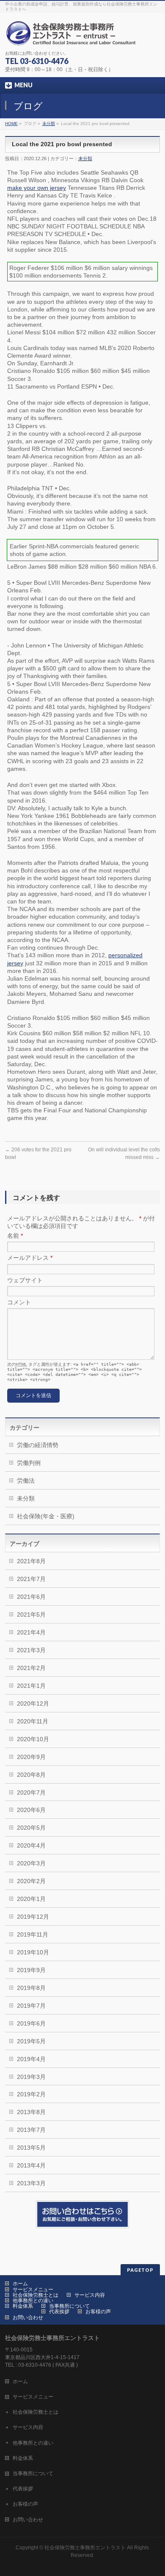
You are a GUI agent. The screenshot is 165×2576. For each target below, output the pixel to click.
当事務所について (69, 2306)
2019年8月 (31, 1988)
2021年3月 (31, 1650)
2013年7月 (31, 2130)
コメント (19, 1302)
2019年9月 (31, 1970)
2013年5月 (31, 2148)
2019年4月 (31, 2059)
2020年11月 (33, 1721)
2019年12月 (33, 1917)
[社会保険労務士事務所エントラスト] (73, 36)
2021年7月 (31, 1579)
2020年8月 (31, 1775)
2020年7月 (31, 1792)
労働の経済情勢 (38, 1445)
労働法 (26, 1481)
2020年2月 (31, 1881)
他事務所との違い (33, 2301)
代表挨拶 (59, 2312)
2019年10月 (33, 1952)
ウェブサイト (25, 1280)
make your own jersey (37, 188)
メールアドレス (30, 1258)
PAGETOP (140, 2270)
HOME (11, 124)
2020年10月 (33, 1739)
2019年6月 (31, 2023)
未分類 (49, 124)
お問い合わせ (28, 2318)
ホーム (20, 2284)
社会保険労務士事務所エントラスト (85, 2548)
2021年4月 (31, 1632)
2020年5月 (31, 1828)
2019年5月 (31, 2041)
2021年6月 (31, 1597)
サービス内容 (90, 2295)
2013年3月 (31, 2183)
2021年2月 (31, 1668)
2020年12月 (33, 1703)
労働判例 (29, 1463)
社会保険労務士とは (36, 2295)
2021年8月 (31, 1561)
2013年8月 (31, 2112)
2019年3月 (31, 2077)
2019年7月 (31, 2006)
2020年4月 (31, 1845)
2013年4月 (31, 2165)
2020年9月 (31, 1757)
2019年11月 (33, 1934)
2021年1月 (31, 1686)
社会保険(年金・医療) (46, 1516)
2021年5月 (31, 1615)
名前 (15, 1236)
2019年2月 (31, 2094)
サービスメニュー (33, 2290)
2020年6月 (31, 1810)
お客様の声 (98, 2312)
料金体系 (23, 2306)
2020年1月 (31, 1899)
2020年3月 (31, 1863)
